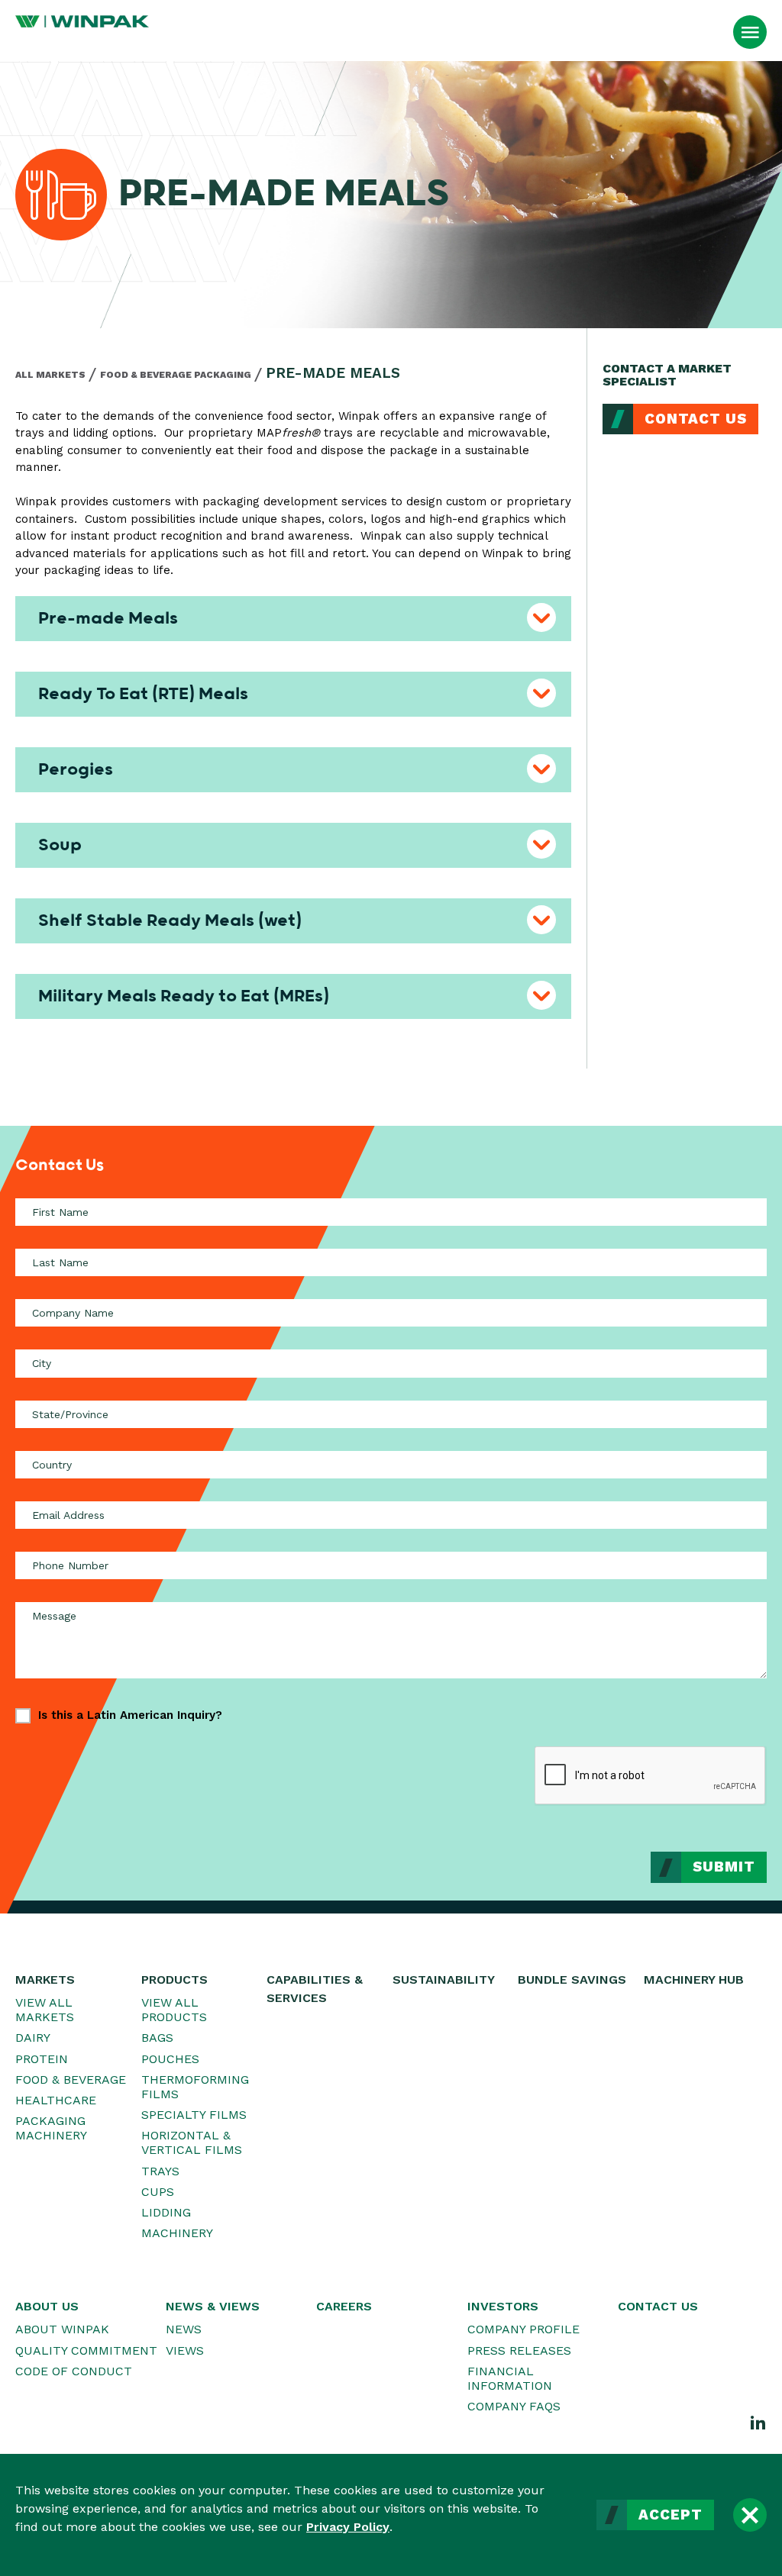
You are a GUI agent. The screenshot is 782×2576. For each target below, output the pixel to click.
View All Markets (45, 2010)
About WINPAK (62, 2329)
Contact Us (696, 419)
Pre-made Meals (108, 618)
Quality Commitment (86, 2350)
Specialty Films (194, 2115)
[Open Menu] (750, 32)
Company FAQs (514, 2406)
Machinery (177, 2233)
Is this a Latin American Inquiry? (130, 1715)
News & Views (213, 2306)
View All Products (174, 2010)
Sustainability (444, 1980)
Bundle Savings (572, 1980)
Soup (60, 845)
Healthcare (56, 2100)
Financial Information (510, 2378)
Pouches (170, 2059)
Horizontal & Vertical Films (192, 2142)
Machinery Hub (694, 1980)
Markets (45, 1980)
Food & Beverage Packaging (176, 375)
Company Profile (523, 2329)
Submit (724, 1867)
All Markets (50, 375)
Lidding (166, 2212)
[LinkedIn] (758, 2422)
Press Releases (519, 2350)
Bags (157, 2038)
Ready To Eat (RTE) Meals (143, 694)
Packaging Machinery (51, 2128)
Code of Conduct (74, 2371)
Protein (42, 2059)
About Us (47, 2306)
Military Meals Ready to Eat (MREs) (184, 996)
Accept (671, 2515)
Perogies (76, 769)
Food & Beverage (71, 2079)
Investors (503, 2306)
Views (185, 2350)
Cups (158, 2192)
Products (174, 1980)
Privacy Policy (348, 2527)
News (184, 2329)
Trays (160, 2171)
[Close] (750, 2515)
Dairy (33, 2038)
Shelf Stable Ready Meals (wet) (170, 920)
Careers (344, 2306)
